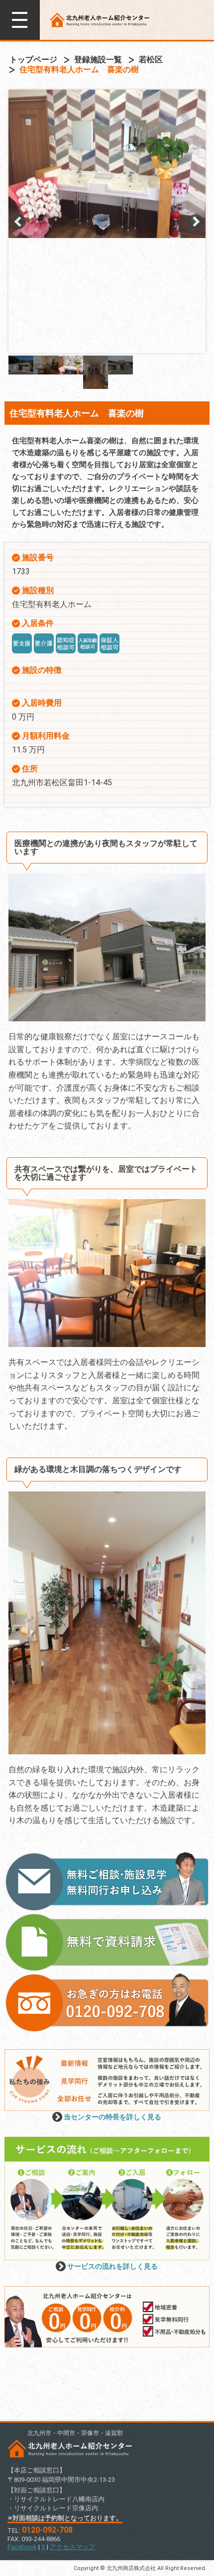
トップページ (33, 60)
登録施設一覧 (98, 60)
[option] (107, 164)
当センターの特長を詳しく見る (112, 2117)
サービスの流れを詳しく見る (112, 2266)
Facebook (22, 2547)
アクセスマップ (72, 2547)
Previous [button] (18, 222)
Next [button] (196, 222)
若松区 (151, 60)
